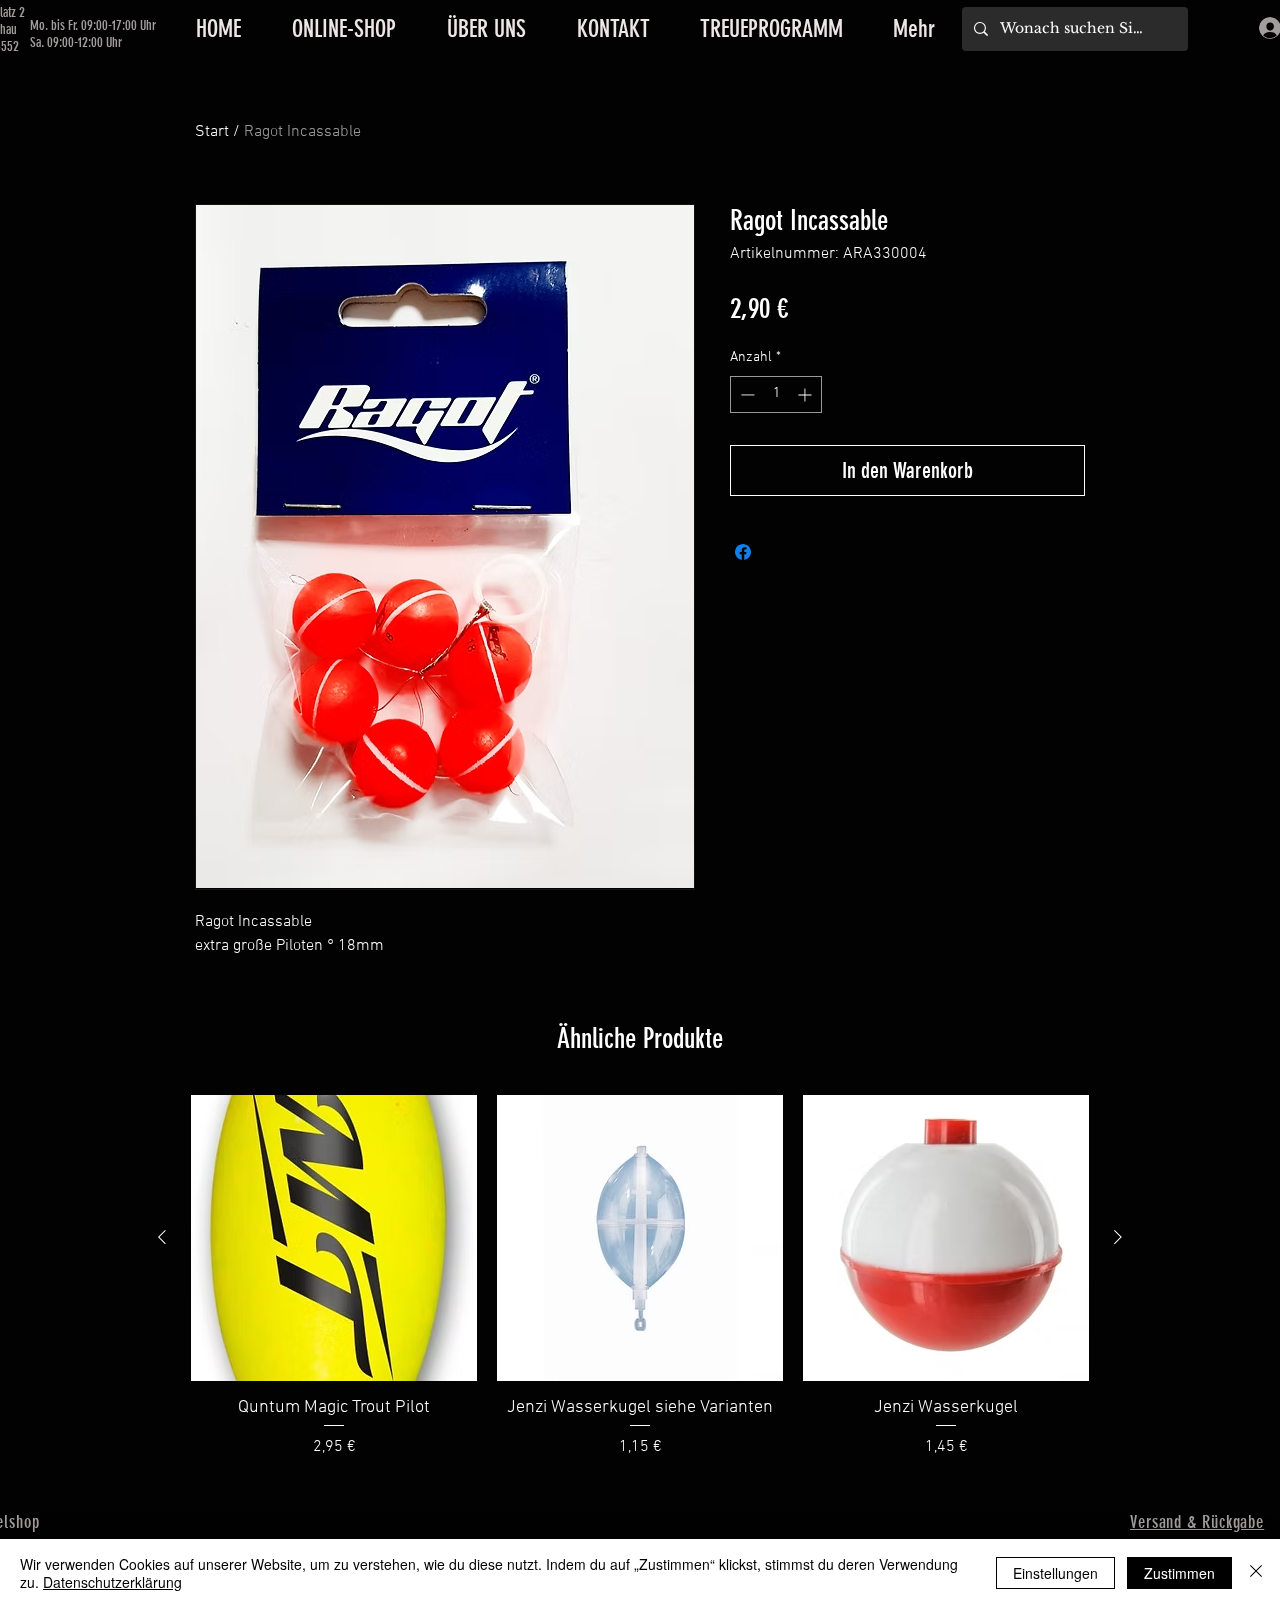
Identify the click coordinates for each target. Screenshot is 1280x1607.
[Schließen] (1256, 1573)
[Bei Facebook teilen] (743, 552)
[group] (640, 1277)
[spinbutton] (776, 394)
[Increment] (806, 394)
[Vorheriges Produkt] (162, 1237)
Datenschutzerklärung (112, 1582)
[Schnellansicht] (334, 1238)
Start (212, 132)
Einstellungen (1055, 1573)
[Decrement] (745, 394)
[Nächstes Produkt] (1118, 1237)
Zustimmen (1179, 1573)
